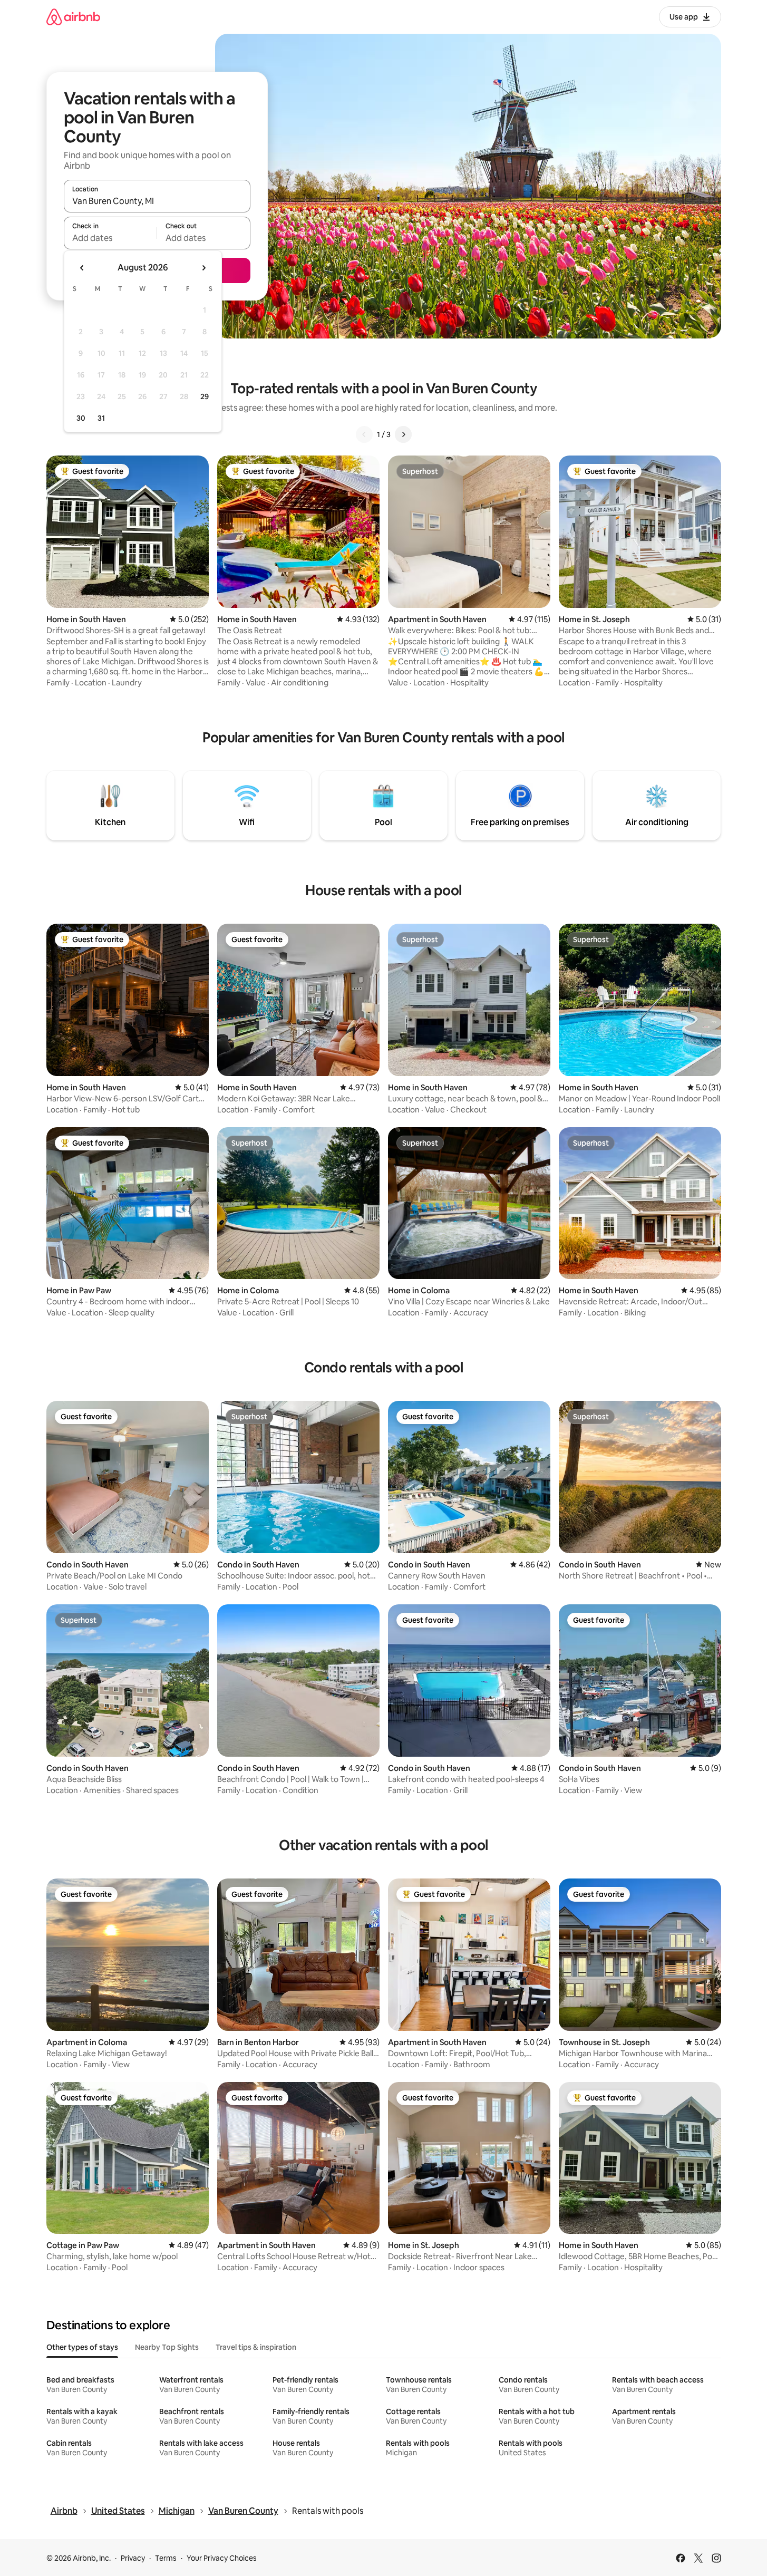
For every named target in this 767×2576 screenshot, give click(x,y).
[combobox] (157, 201)
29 (205, 396)
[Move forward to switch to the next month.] (203, 268)
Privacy (133, 2558)
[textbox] (110, 238)
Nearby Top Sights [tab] (167, 2347)
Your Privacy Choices (222, 2558)
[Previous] (364, 434)
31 (101, 418)
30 (81, 418)
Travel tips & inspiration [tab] (256, 2347)
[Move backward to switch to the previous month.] (82, 268)
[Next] (403, 434)
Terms (166, 2558)
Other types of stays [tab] (82, 2347)
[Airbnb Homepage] (73, 17)
